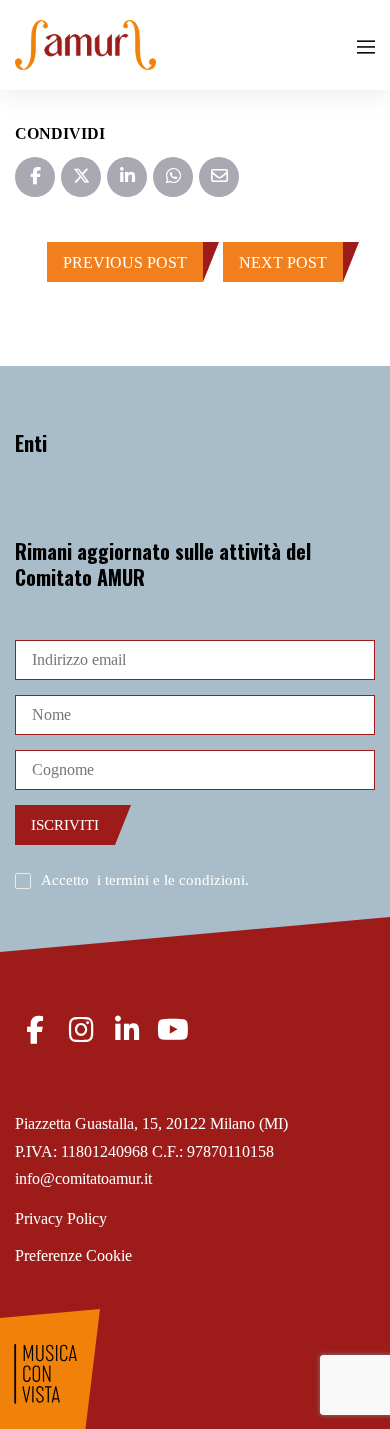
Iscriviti (65, 825)
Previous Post (125, 262)
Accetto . (145, 880)
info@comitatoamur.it (83, 1178)
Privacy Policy (61, 1218)
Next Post (283, 262)
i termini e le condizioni (171, 880)
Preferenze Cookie (73, 1255)
